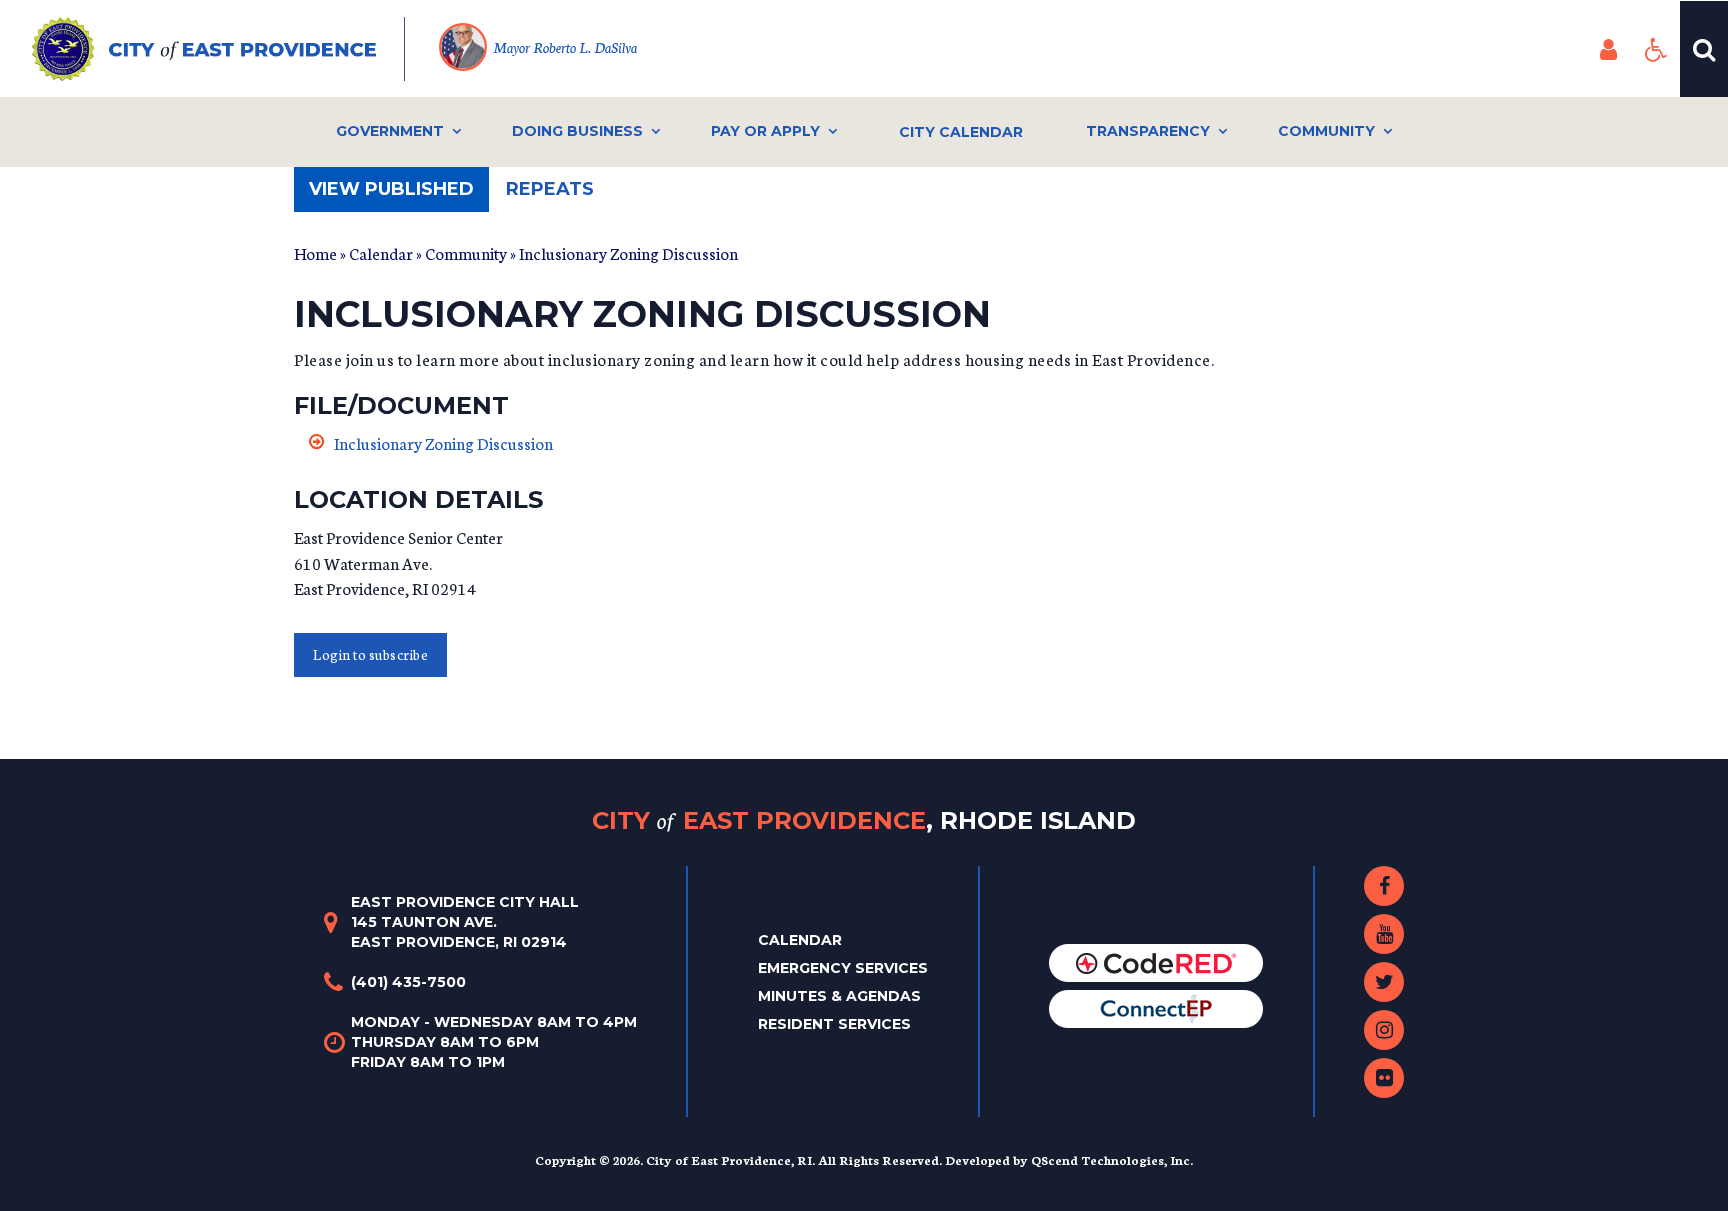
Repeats (550, 189)
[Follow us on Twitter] (1384, 982)
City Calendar (961, 132)
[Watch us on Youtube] (1384, 934)
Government (390, 131)
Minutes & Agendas (839, 996)
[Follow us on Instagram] (1384, 1030)
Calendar (381, 252)
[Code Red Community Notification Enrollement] (1156, 962)
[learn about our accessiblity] (1656, 49)
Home (315, 252)
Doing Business (577, 131)
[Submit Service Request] (1156, 1008)
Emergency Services (843, 968)
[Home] (218, 49)
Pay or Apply (765, 131)
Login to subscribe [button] (370, 654)
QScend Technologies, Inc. (1112, 1159)
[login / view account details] (1608, 49)
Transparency (1148, 131)
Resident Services (834, 1024)
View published (399, 195)
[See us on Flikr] (1384, 1078)
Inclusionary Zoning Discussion (443, 442)
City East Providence (864, 819)
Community (1326, 131)
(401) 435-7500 (408, 982)
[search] (1704, 49)
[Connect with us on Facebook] (1384, 886)
